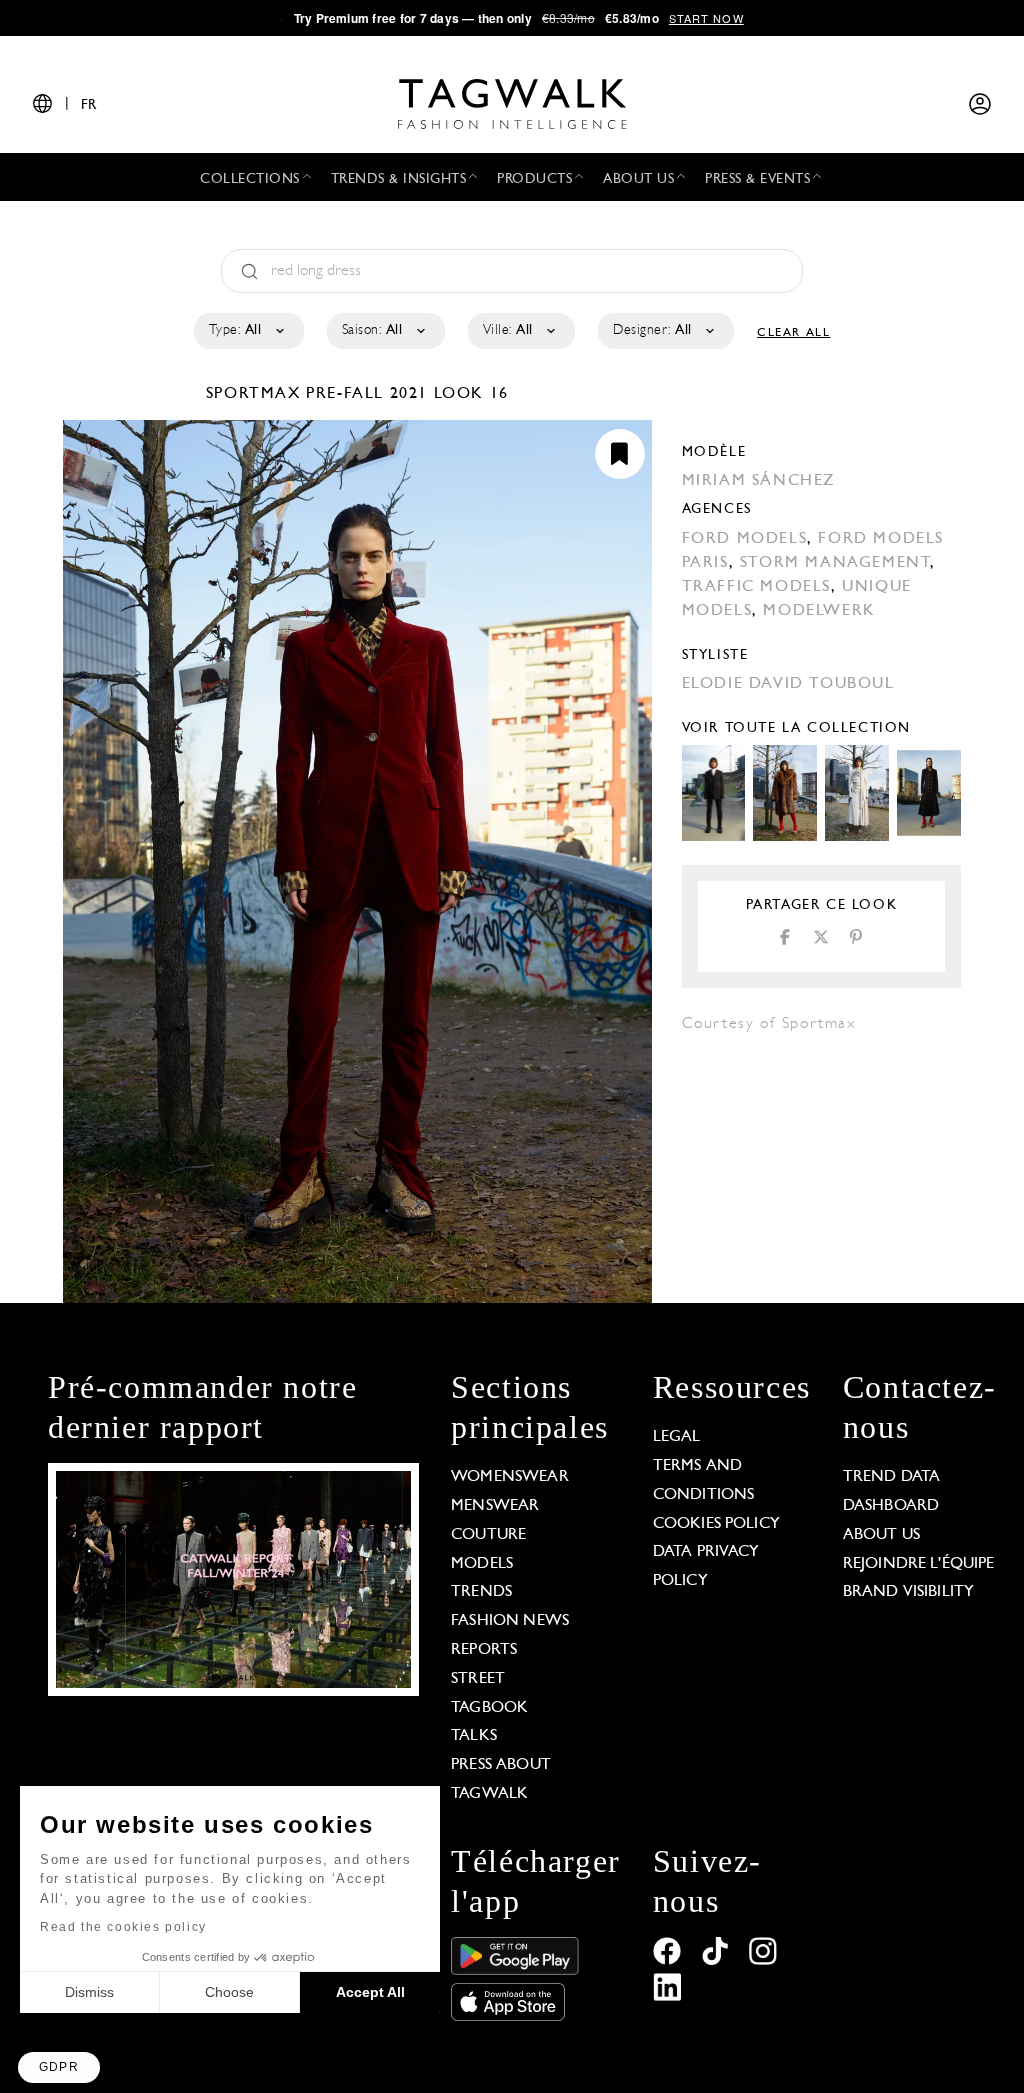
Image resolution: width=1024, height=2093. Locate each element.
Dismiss (89, 1992)
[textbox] (247, 331)
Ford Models (745, 539)
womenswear (510, 1477)
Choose (229, 1992)
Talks (474, 1736)
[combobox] (247, 331)
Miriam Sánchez (758, 481)
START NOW (706, 18)
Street (478, 1679)
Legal (677, 1437)
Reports (484, 1650)
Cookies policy (716, 1524)
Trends (481, 1592)
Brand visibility (908, 1592)
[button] (59, 2067)
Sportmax (256, 394)
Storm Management (835, 563)
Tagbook (489, 1708)
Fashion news (510, 1621)
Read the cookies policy (123, 1927)
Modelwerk (819, 611)
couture (488, 1535)
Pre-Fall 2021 (367, 394)
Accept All (370, 1992)
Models (482, 1564)
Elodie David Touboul (788, 684)
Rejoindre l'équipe (919, 1564)
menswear (495, 1506)
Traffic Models (756, 587)
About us (881, 1535)
